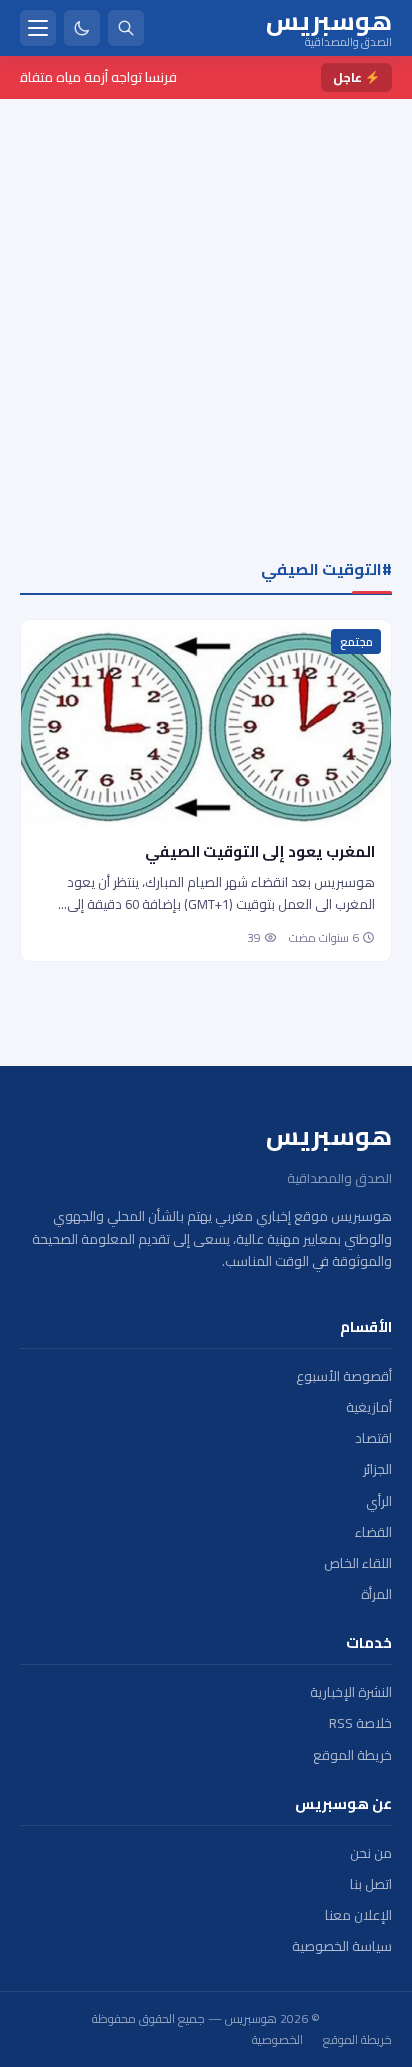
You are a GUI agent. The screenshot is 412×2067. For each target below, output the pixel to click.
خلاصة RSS (360, 1723)
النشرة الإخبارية (351, 1692)
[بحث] (126, 28)
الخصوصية (277, 2040)
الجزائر (377, 1469)
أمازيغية (369, 1407)
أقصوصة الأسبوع (344, 1376)
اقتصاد (373, 1438)
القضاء (373, 1532)
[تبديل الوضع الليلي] (82, 28)
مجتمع (356, 642)
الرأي (379, 1501)
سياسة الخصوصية (342, 1946)
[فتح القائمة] (38, 28)
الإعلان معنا (358, 1915)
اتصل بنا (371, 1884)
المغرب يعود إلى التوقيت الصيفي (260, 851)
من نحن (371, 1853)
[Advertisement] (206, 315)
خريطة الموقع (352, 1755)
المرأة (376, 1594)
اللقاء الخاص (358, 1563)
